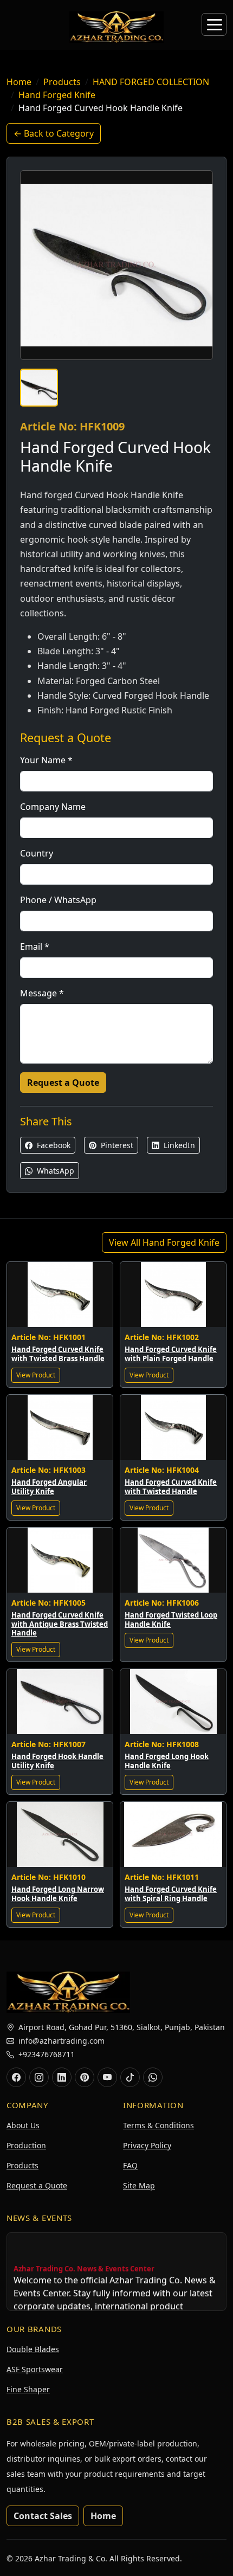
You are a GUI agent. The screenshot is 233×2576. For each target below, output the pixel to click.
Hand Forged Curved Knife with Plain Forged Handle (171, 1354)
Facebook (53, 1145)
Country (37, 853)
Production (26, 2145)
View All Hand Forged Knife (164, 1242)
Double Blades (33, 2349)
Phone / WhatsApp (58, 900)
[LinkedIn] (62, 2077)
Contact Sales (43, 2516)
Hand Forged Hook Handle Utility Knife (57, 1761)
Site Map (139, 2185)
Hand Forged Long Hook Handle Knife (167, 1761)
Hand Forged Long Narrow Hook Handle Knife (58, 1894)
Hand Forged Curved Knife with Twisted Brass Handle (58, 1354)
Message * (42, 993)
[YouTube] (107, 2077)
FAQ (130, 2165)
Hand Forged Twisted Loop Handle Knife (171, 1619)
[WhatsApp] (153, 2077)
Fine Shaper (28, 2389)
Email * (35, 946)
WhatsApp (54, 1171)
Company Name (53, 807)
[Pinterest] (85, 2077)
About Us (23, 2125)
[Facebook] (16, 2077)
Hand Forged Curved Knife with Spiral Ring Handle (171, 1894)
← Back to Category (54, 133)
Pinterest (116, 1145)
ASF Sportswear (35, 2369)
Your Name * (46, 760)
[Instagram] (39, 2077)
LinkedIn (178, 1145)
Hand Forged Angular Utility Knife (49, 1487)
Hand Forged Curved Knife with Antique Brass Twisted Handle (60, 1624)
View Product (36, 1375)
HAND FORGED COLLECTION (151, 82)
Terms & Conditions (158, 2125)
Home (19, 82)
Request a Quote (63, 1083)
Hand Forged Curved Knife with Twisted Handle (171, 1487)
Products (62, 82)
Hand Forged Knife (57, 95)
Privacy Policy (147, 2145)
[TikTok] (130, 2077)
